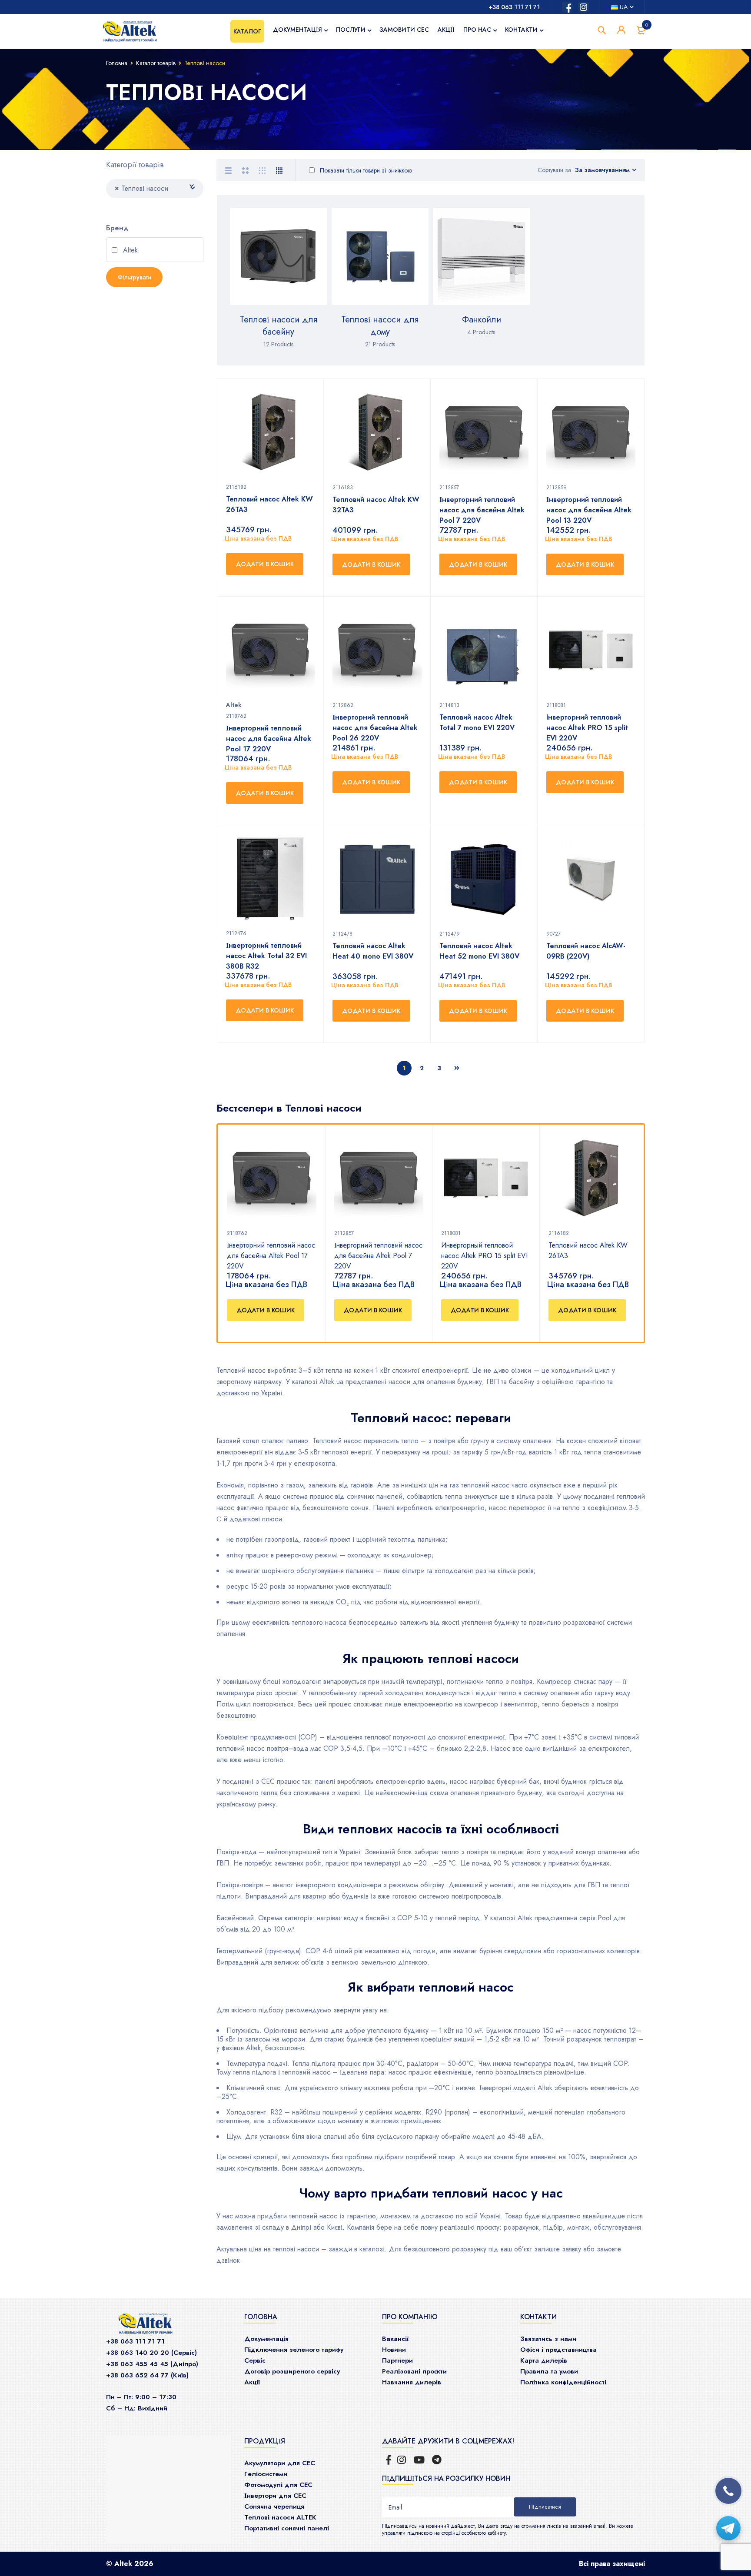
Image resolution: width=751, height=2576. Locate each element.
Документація (266, 2339)
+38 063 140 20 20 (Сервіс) (151, 2353)
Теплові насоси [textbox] (141, 188)
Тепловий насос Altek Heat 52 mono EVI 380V (479, 951)
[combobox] (155, 189)
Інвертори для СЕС (275, 2496)
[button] (266, 1310)
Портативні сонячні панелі (287, 2528)
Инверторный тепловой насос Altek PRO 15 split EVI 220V (484, 1256)
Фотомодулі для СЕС (278, 2485)
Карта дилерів (544, 2360)
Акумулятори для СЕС (280, 2463)
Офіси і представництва (558, 2350)
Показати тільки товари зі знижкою (365, 170)
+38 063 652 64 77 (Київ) (147, 2375)
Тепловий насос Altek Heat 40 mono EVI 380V (373, 951)
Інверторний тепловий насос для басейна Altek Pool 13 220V (589, 510)
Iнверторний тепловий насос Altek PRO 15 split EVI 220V (587, 728)
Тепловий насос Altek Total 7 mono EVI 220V (477, 722)
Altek (129, 251)
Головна (117, 63)
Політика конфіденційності (563, 2382)
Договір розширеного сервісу (292, 2371)
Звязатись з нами (548, 2339)
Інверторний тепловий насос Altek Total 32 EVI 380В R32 (266, 956)
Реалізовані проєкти (414, 2371)
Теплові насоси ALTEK (280, 2517)
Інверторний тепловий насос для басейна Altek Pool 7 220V (378, 1256)
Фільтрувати (134, 277)
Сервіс (255, 2360)
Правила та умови (549, 2371)
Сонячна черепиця (274, 2506)
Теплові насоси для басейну (279, 326)
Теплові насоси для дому (380, 326)
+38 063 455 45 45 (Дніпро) (152, 2364)
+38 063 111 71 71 (514, 7)
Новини (394, 2350)
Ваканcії (395, 2339)
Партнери (397, 2360)
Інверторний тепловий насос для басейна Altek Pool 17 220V (271, 1256)
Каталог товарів (156, 63)
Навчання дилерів (412, 2382)
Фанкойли (482, 320)
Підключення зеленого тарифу (294, 2350)
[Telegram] (728, 2528)
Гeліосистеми (266, 2474)
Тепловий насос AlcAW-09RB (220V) (586, 951)
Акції (252, 2382)
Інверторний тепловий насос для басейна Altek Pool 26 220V (375, 728)
